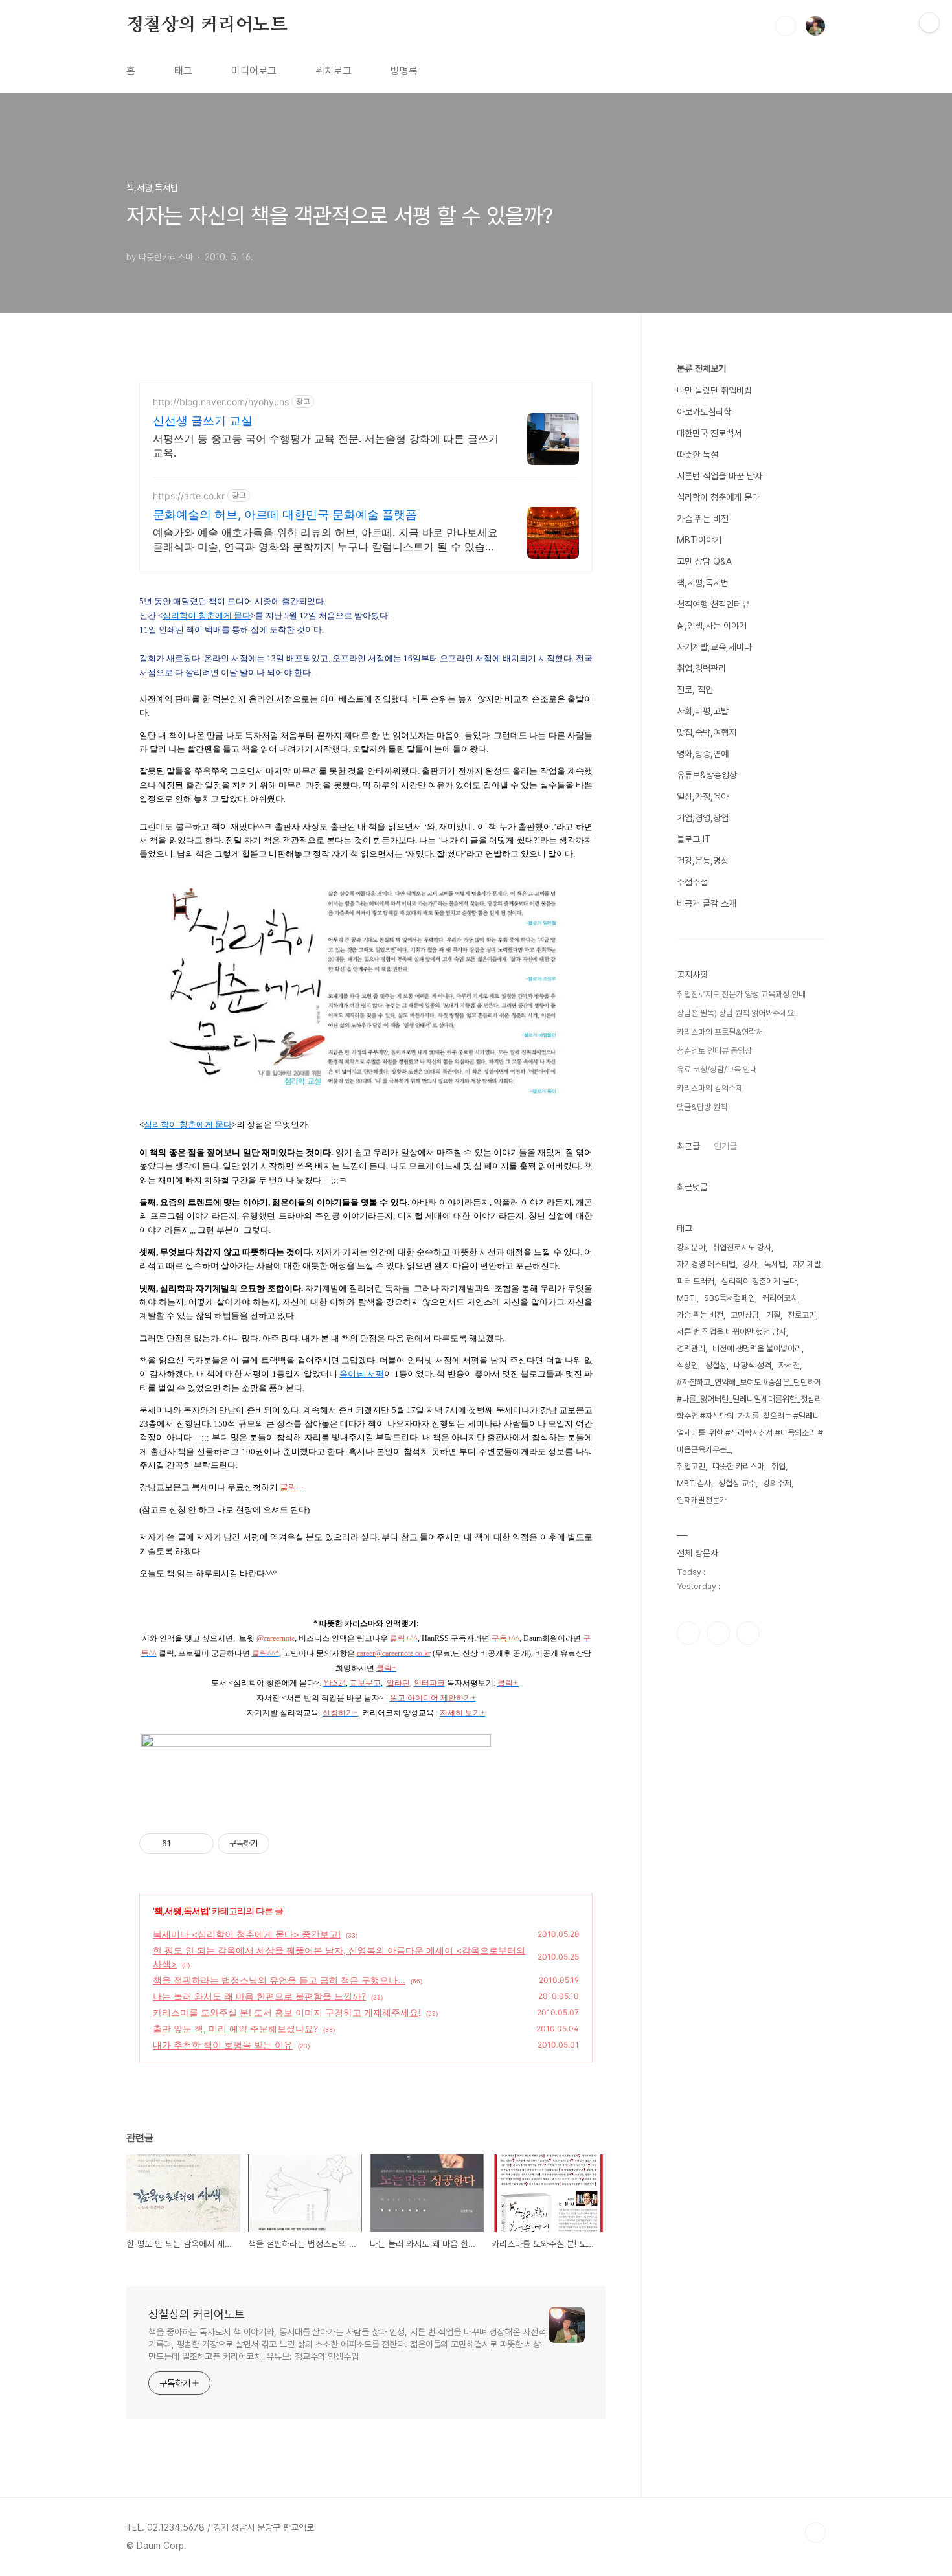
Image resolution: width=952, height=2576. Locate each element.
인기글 (725, 1146)
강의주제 (777, 1483)
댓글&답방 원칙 (702, 1107)
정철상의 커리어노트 (207, 25)
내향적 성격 (753, 1365)
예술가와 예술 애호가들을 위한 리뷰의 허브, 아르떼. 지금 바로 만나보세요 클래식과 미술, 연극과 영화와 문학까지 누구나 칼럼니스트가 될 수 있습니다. (325, 540)
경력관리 (691, 1349)
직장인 (687, 1365)
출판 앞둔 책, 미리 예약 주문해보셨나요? (235, 2028)
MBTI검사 (694, 1483)
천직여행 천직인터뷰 (713, 604)
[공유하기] (183, 1844)
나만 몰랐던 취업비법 (714, 390)
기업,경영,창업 (703, 818)
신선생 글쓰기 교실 (203, 421)
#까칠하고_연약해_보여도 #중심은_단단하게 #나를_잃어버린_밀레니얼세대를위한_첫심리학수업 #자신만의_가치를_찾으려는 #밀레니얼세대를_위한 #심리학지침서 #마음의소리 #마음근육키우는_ (750, 1416)
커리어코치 (780, 1298)
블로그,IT (694, 839)
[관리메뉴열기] (929, 23)
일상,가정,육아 (703, 797)
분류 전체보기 (701, 368)
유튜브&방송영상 (707, 775)
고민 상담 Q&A (704, 561)
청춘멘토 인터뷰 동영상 (714, 1051)
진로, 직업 (695, 690)
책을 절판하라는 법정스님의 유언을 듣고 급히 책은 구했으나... (279, 1980)
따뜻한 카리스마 (738, 1466)
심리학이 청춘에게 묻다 (207, 616)
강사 (750, 1264)
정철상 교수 (737, 1483)
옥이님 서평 (361, 1374)
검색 (786, 26)
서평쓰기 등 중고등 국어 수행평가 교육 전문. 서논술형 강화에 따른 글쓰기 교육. (326, 446)
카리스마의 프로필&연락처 (720, 1032)
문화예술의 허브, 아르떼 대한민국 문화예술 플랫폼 (285, 514)
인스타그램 (718, 1633)
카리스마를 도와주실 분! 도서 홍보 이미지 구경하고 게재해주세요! (287, 2012)
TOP (815, 2533)
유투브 (748, 1633)
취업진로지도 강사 (742, 1248)
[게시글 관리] (199, 1844)
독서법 (775, 1264)
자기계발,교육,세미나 (714, 647)
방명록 (404, 71)
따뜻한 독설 (697, 455)
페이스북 (688, 1633)
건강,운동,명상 (703, 861)
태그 (183, 71)
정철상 (716, 1365)
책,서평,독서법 (181, 1911)
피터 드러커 (696, 1281)
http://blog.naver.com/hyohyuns (221, 402)
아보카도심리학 (704, 412)
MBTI (687, 1298)
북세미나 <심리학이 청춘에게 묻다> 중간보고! (247, 1934)
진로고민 (802, 1315)
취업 (778, 1466)
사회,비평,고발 (703, 711)
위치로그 (334, 71)
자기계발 (807, 1264)
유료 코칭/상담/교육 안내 (717, 1069)
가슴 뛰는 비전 (703, 519)
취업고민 (691, 1466)
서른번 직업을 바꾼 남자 (720, 476)
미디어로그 (254, 71)
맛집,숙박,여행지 (707, 732)
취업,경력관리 (701, 668)
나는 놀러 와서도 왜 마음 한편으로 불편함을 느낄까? (259, 1996)
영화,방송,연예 (703, 754)
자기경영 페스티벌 (706, 1264)
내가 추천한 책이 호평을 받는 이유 (223, 2045)
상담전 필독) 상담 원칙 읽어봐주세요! (736, 1013)
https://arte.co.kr (189, 496)
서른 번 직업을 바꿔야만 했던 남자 (731, 1332)
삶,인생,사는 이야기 (712, 626)
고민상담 (745, 1315)
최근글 (688, 1146)
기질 (773, 1315)
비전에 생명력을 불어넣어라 (757, 1349)
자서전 (789, 1365)
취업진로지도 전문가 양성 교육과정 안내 (741, 994)
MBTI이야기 (699, 540)
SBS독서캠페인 (730, 1298)
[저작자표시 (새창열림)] (275, 1844)
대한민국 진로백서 (709, 433)
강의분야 (691, 1248)
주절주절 (692, 882)
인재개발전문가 (702, 1500)
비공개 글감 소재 (707, 903)
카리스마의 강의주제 (710, 1088)
